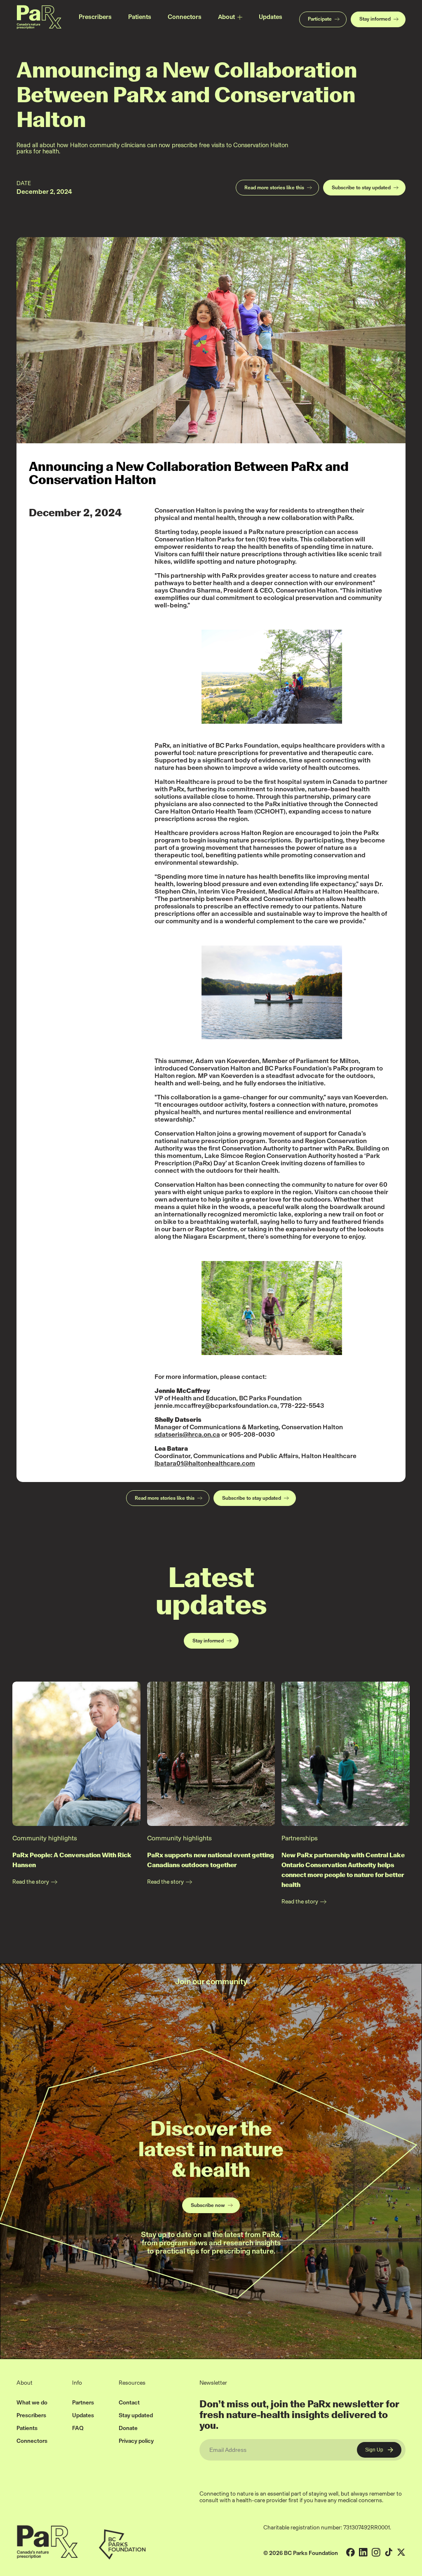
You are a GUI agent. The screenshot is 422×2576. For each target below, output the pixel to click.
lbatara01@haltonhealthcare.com (205, 1463)
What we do (32, 2403)
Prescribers (95, 17)
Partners (83, 2403)
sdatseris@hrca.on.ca (187, 1434)
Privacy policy (136, 2441)
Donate (128, 2428)
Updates (271, 17)
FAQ (78, 2428)
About (226, 17)
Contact (129, 2403)
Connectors (185, 17)
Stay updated (136, 2415)
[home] (39, 17)
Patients (140, 17)
